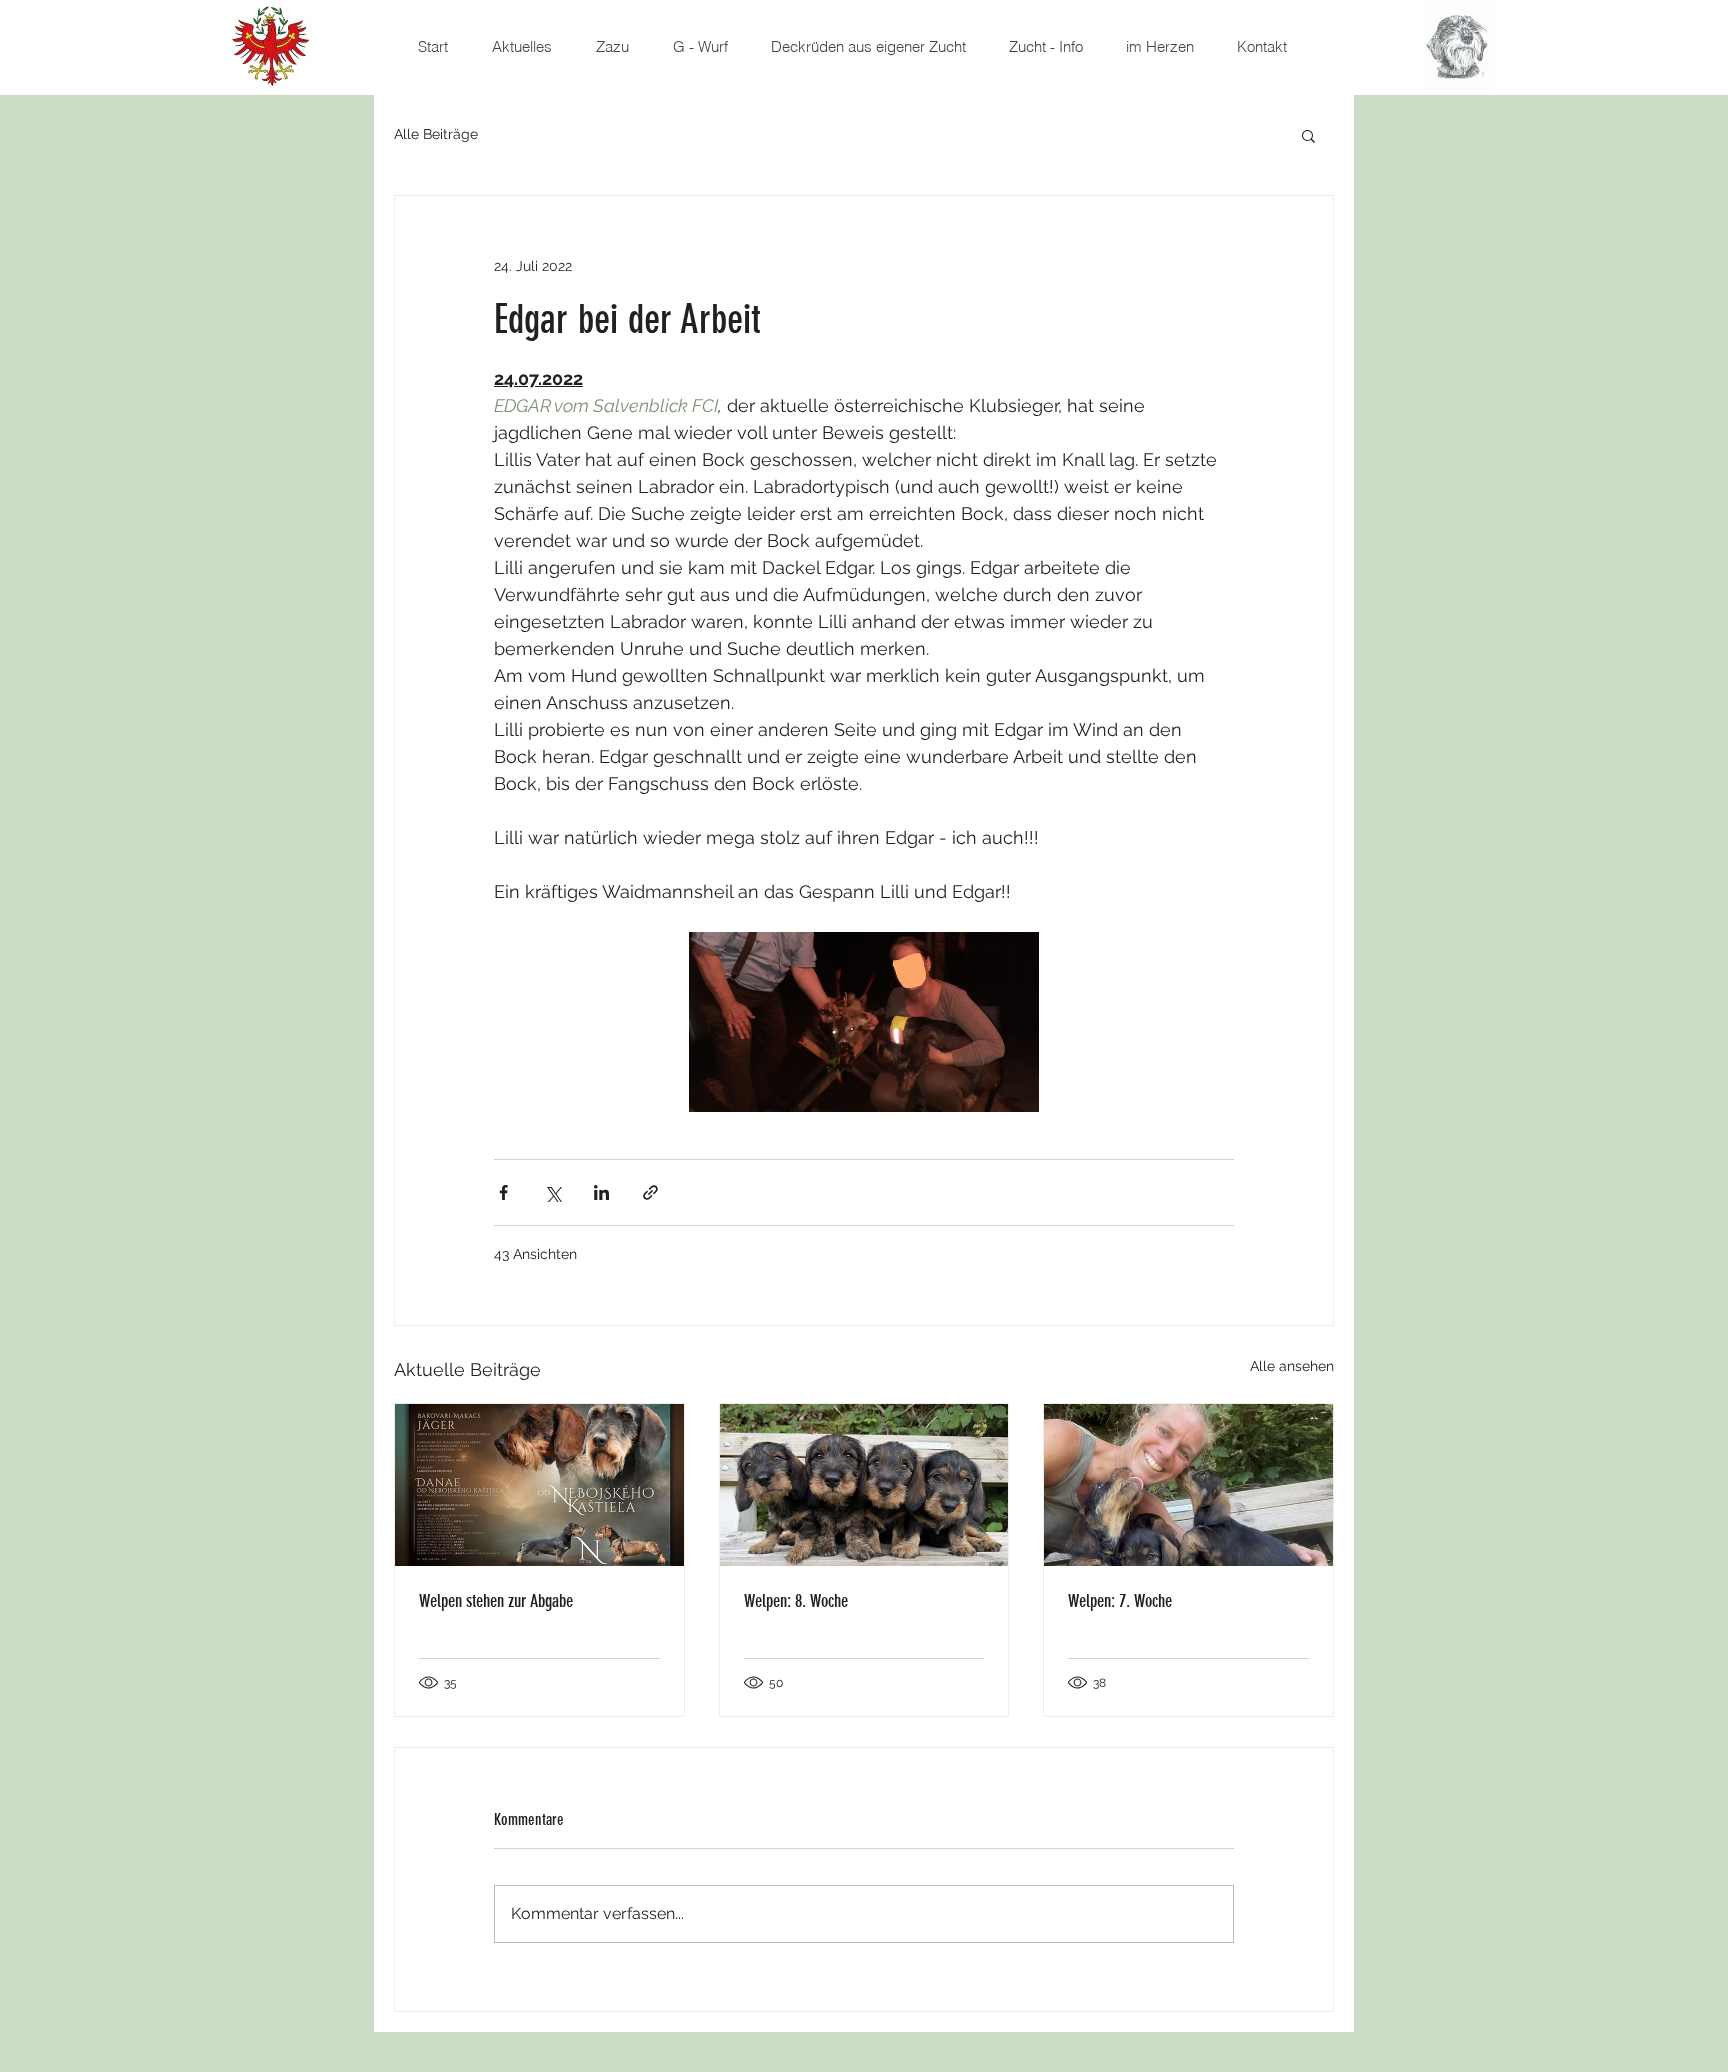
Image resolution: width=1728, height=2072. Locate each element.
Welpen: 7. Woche (1120, 1601)
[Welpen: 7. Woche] (1188, 1485)
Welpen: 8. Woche (796, 1601)
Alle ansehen (1292, 1366)
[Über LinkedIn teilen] (601, 1192)
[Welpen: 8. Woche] (864, 1485)
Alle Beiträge (436, 134)
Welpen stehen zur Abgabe (496, 1601)
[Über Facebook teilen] (503, 1192)
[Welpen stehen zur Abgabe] (539, 1485)
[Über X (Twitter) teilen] (552, 1192)
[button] (1308, 135)
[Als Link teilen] (650, 1192)
